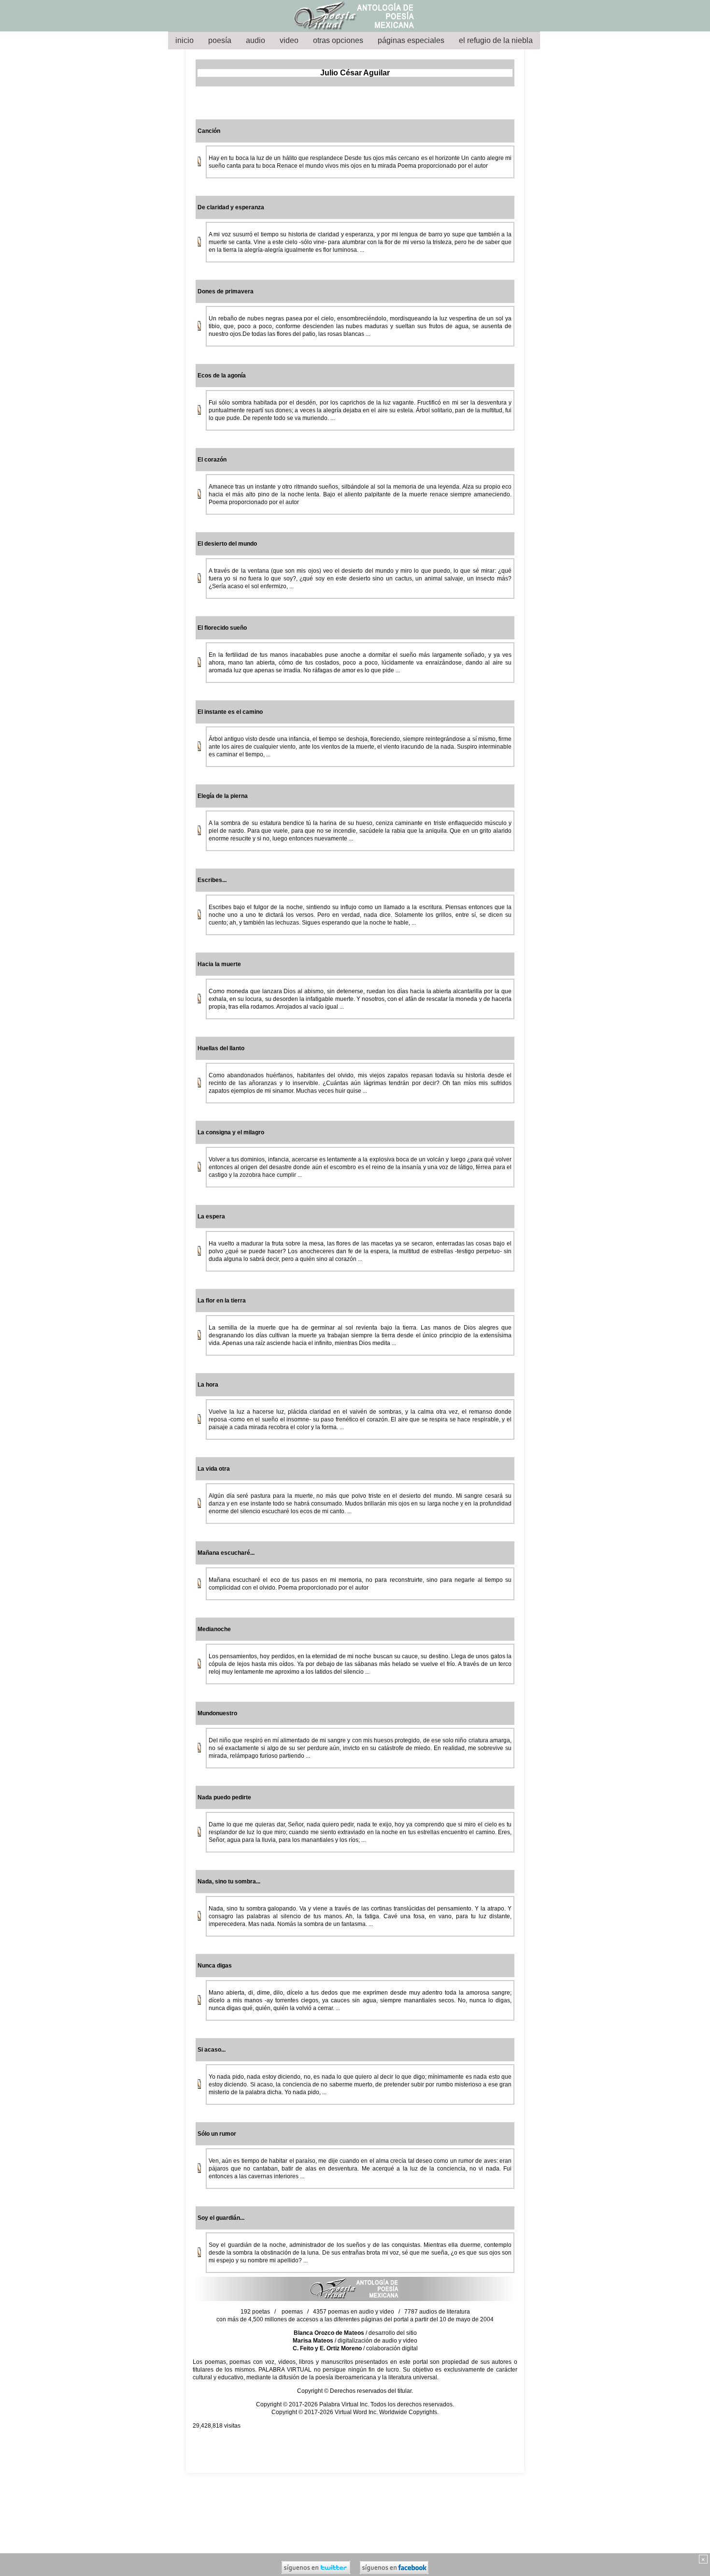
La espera (211, 1216)
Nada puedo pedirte (224, 1797)
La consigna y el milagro (231, 1132)
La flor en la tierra (222, 1301)
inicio (185, 40)
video (289, 40)
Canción (209, 131)
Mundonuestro (217, 1713)
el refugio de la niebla (496, 40)
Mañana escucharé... (226, 1553)
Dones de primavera (226, 291)
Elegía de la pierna (223, 796)
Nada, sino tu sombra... (229, 1881)
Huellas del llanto (221, 1048)
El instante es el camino (230, 712)
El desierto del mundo (227, 544)
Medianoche (214, 1629)
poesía (220, 40)
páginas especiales (411, 40)
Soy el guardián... (221, 2218)
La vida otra (214, 1469)
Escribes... (212, 880)
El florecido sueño (222, 628)
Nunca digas (215, 1966)
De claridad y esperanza (231, 207)
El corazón (212, 460)
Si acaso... (212, 2050)
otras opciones (338, 40)
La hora (208, 1385)
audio (256, 40)
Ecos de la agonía (222, 376)
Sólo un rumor (217, 2134)
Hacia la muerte (219, 964)
